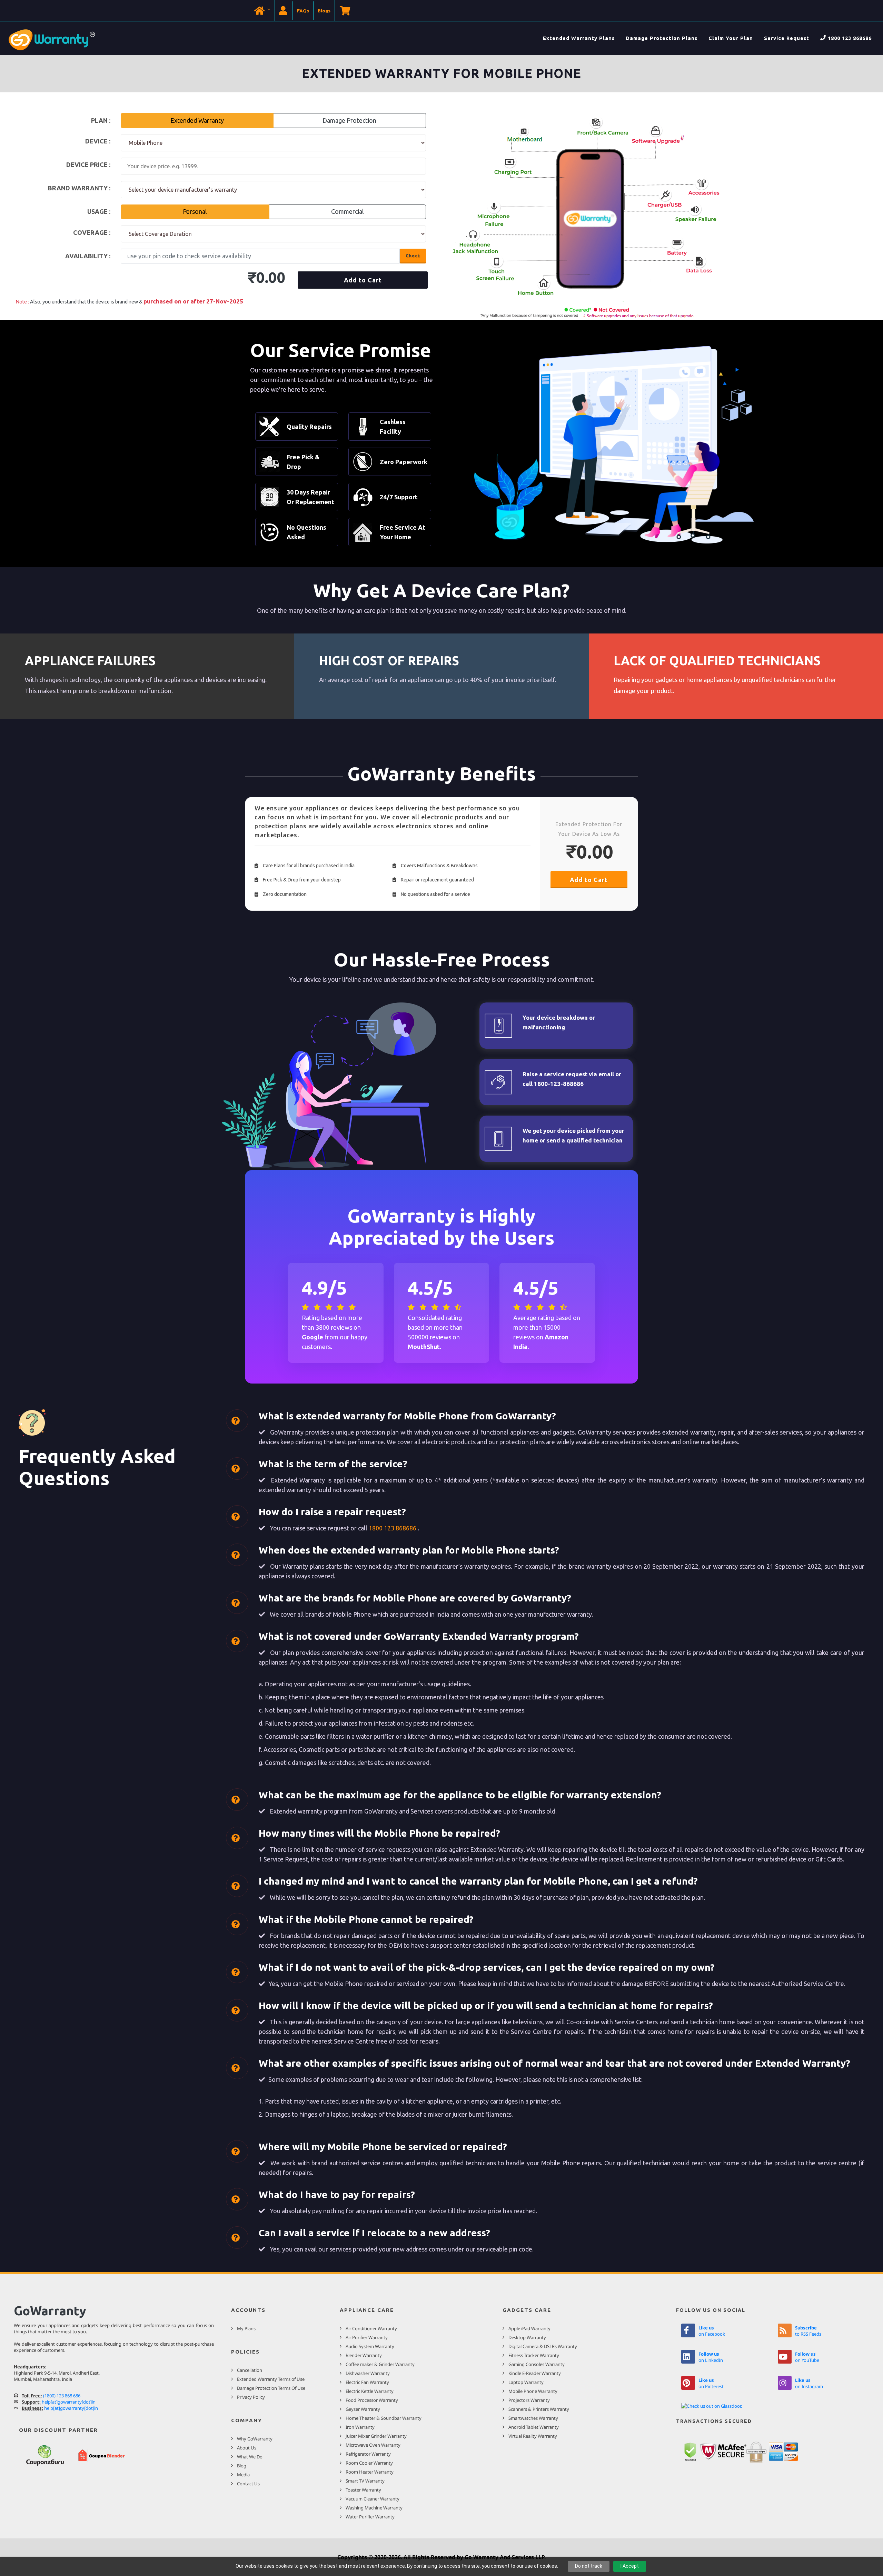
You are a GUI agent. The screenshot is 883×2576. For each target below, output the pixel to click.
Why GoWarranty (255, 2439)
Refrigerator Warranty (368, 2454)
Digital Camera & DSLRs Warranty (543, 2346)
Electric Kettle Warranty (370, 2391)
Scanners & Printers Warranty (539, 2409)
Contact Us (248, 2484)
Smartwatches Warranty (533, 2418)
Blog (242, 2466)
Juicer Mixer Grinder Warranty (376, 2436)
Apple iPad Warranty (529, 2328)
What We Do (250, 2457)
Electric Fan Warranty (367, 2382)
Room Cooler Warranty (369, 2463)
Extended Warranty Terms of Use (271, 2379)
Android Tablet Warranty (534, 2427)
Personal (195, 211)
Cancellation (250, 2370)
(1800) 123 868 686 (62, 2396)
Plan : (101, 120)
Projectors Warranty (529, 2400)
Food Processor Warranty (372, 2400)
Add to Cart (363, 280)
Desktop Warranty (527, 2337)
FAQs (303, 11)
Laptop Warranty (526, 2382)
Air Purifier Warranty (367, 2337)
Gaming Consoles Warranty (537, 2364)
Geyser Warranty (363, 2409)
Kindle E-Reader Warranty (535, 2373)
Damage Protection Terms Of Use (271, 2388)
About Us (247, 2448)
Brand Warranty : (79, 188)
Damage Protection (349, 120)
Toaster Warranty (363, 2490)
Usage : (99, 211)
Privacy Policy (251, 2397)
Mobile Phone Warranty (533, 2391)
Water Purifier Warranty (370, 2517)
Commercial (348, 211)
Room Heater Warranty (370, 2472)
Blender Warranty (364, 2355)
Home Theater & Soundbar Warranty (384, 2418)
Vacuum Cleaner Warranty (373, 2499)
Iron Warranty (360, 2427)
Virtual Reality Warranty (533, 2436)
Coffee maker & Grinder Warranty (380, 2364)
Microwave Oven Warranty (373, 2445)
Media (243, 2475)
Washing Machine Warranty (374, 2508)
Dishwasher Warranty (368, 2373)
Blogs (324, 11)
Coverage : (92, 232)
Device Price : (88, 164)
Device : (98, 141)
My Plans (246, 2328)
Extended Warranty (197, 120)
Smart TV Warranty (365, 2481)
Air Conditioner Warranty (371, 2328)
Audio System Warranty (370, 2346)
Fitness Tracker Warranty (534, 2355)
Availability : (88, 256)
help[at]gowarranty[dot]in (69, 2402)
